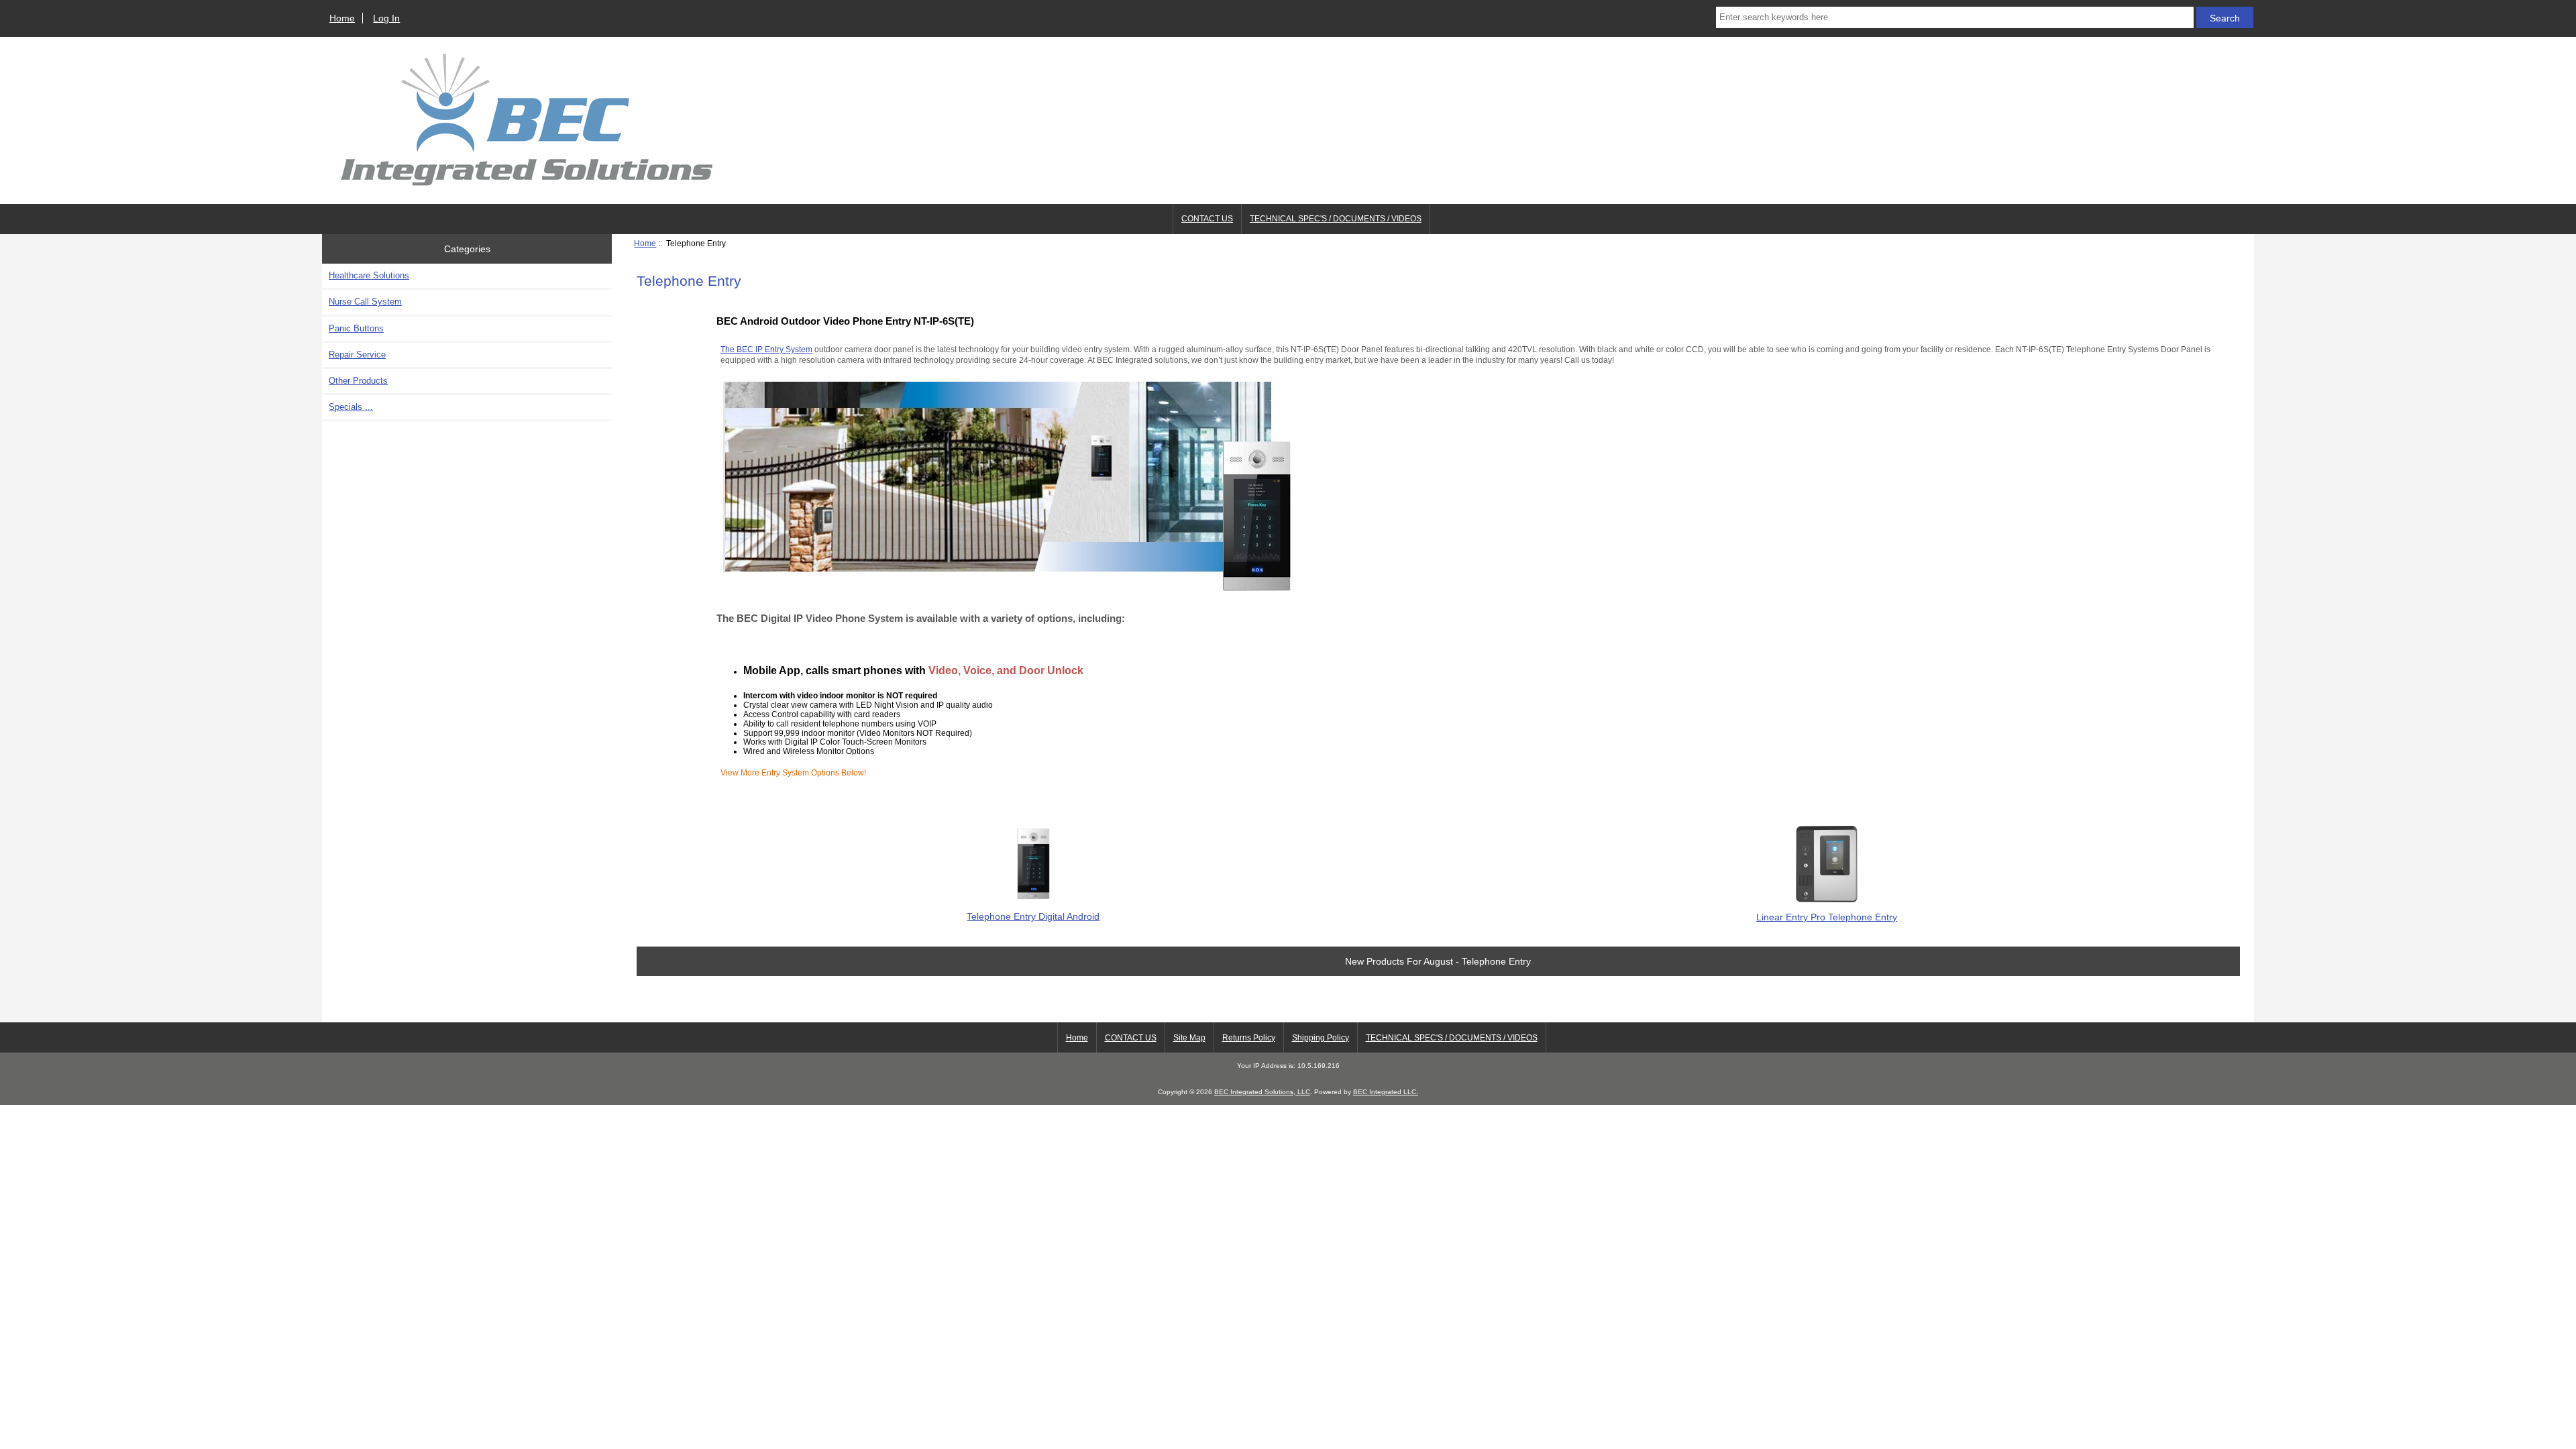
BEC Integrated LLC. (1386, 1092)
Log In (386, 18)
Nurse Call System (365, 302)
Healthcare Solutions (369, 275)
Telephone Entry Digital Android (1033, 916)
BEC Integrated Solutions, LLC (1262, 1092)
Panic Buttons (356, 328)
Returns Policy (1249, 1038)
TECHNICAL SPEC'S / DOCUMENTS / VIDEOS (1336, 219)
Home (342, 18)
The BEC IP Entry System (766, 349)
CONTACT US (1207, 219)
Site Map (1189, 1038)
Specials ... (351, 407)
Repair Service (357, 355)
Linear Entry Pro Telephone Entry (1827, 917)
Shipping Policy (1321, 1038)
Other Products (358, 381)
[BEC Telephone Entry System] (1007, 589)
